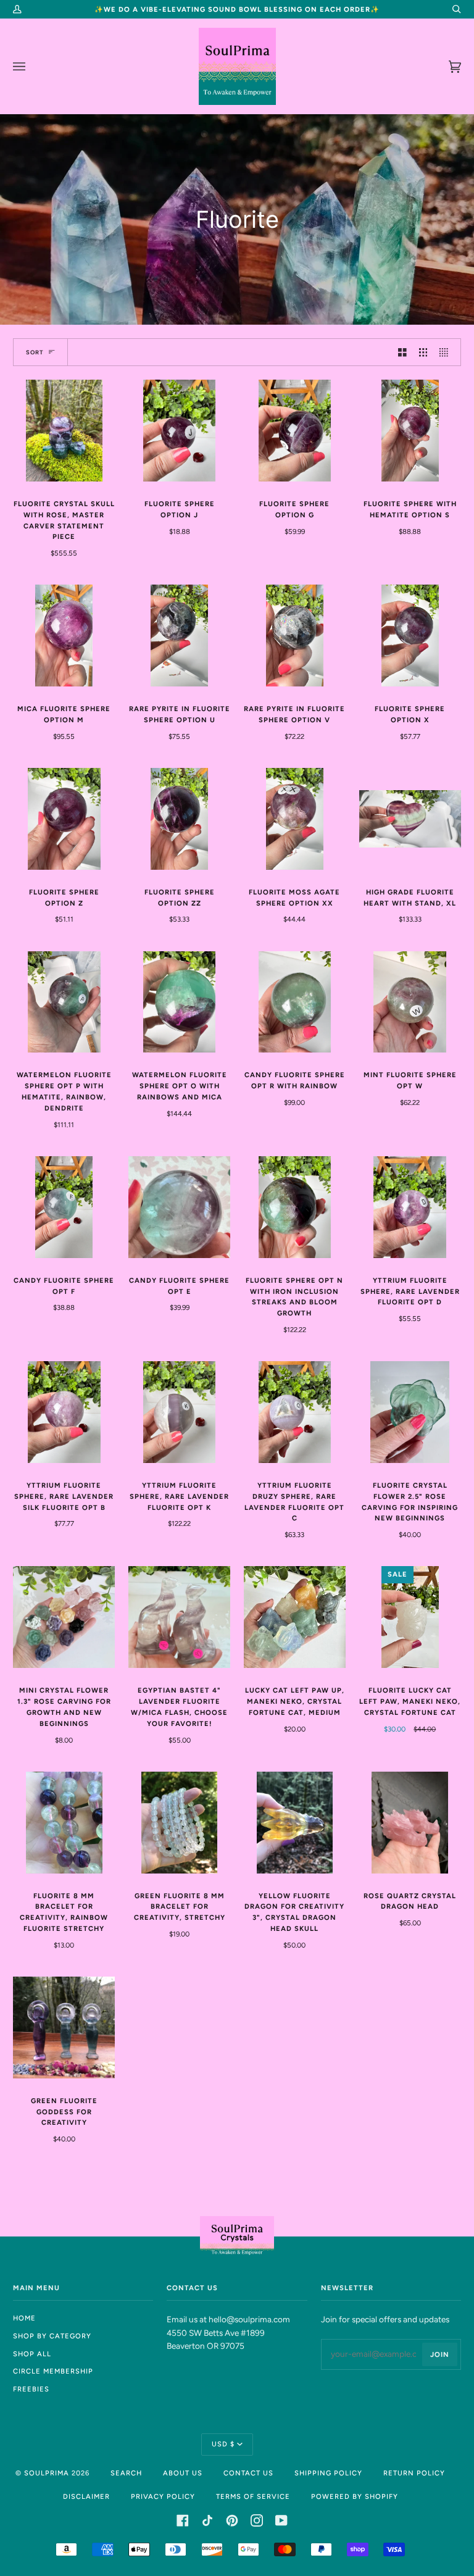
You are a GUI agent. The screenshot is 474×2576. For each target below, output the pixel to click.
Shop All (32, 2354)
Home (24, 2318)
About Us (183, 2473)
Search (126, 2473)
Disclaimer (86, 2496)
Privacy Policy (163, 2496)
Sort (35, 352)
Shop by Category (52, 2336)
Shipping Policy (328, 2473)
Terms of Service (253, 2496)
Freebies (31, 2389)
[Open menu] (31, 66)
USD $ (223, 2444)
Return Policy (414, 2473)
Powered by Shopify (355, 2496)
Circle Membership (53, 2371)
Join (440, 2354)
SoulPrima (47, 2473)
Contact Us (248, 2473)
